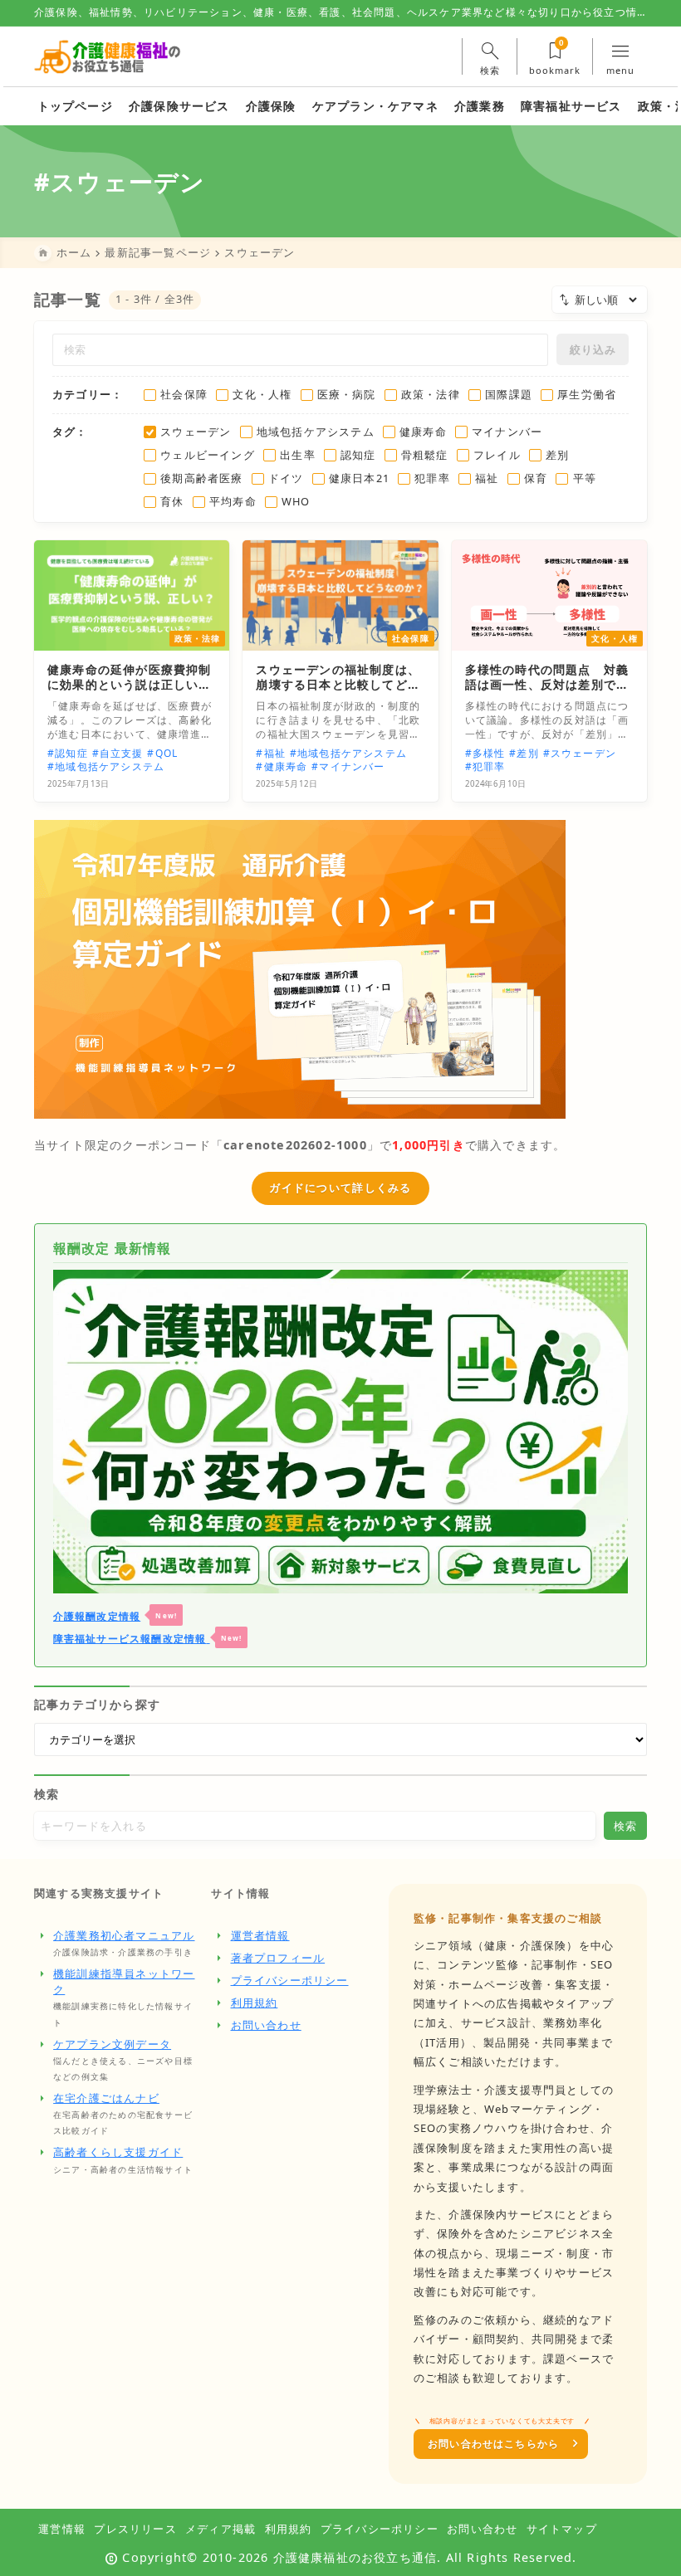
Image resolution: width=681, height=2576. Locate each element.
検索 (47, 1794)
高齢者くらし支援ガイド (118, 2152)
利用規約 (255, 2003)
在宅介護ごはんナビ (106, 2098)
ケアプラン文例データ (112, 2044)
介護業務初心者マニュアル (124, 1935)
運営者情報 (260, 1935)
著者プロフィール (278, 1958)
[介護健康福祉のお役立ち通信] (108, 56)
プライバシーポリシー (290, 1980)
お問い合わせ (266, 2025)
